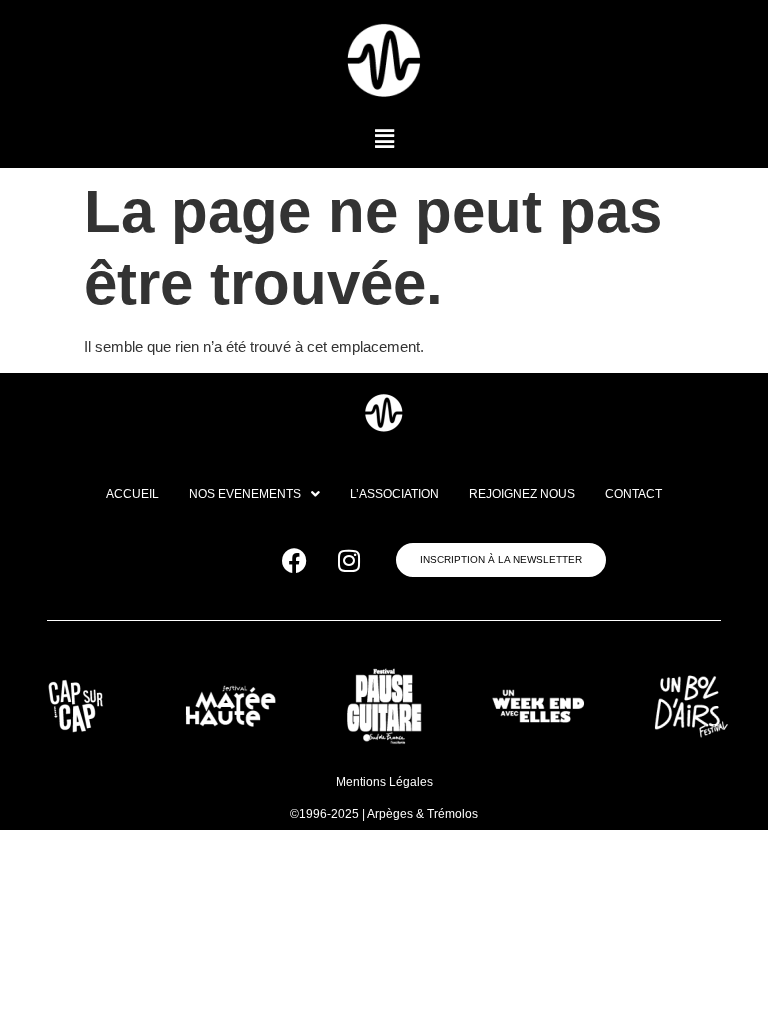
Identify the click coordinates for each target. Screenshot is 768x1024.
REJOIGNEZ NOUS (522, 494)
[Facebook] (294, 560)
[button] (384, 139)
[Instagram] (349, 560)
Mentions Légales (384, 782)
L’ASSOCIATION (394, 494)
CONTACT (633, 494)
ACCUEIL (132, 494)
